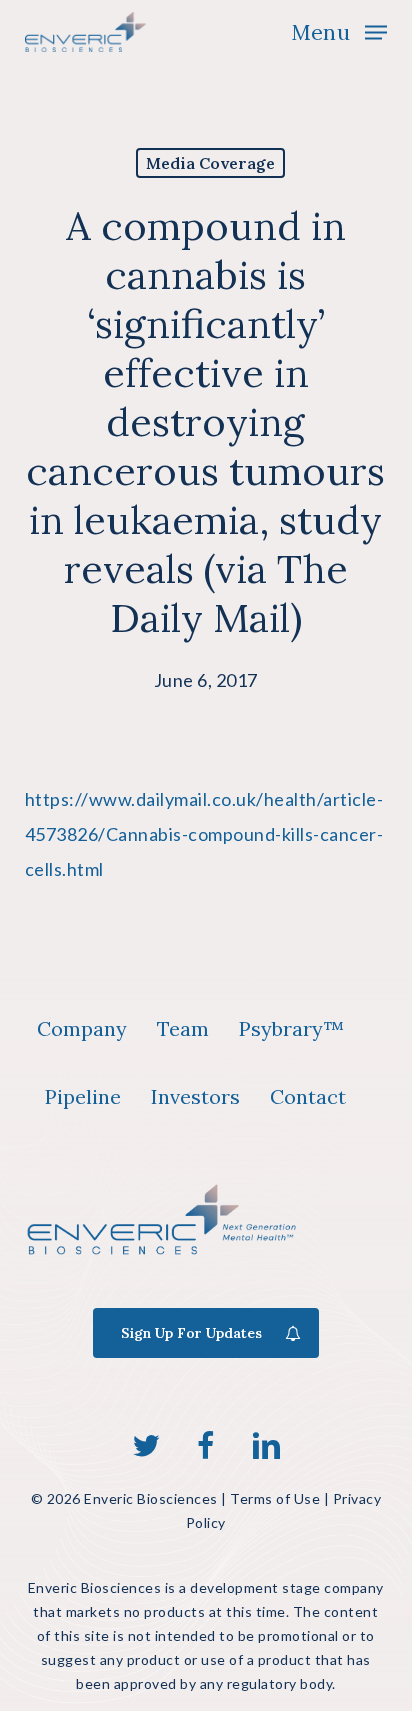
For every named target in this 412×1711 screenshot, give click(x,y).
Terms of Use (275, 1498)
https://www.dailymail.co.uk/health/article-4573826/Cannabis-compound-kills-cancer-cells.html (204, 834)
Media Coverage (210, 163)
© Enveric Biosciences (124, 1498)
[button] (339, 30)
